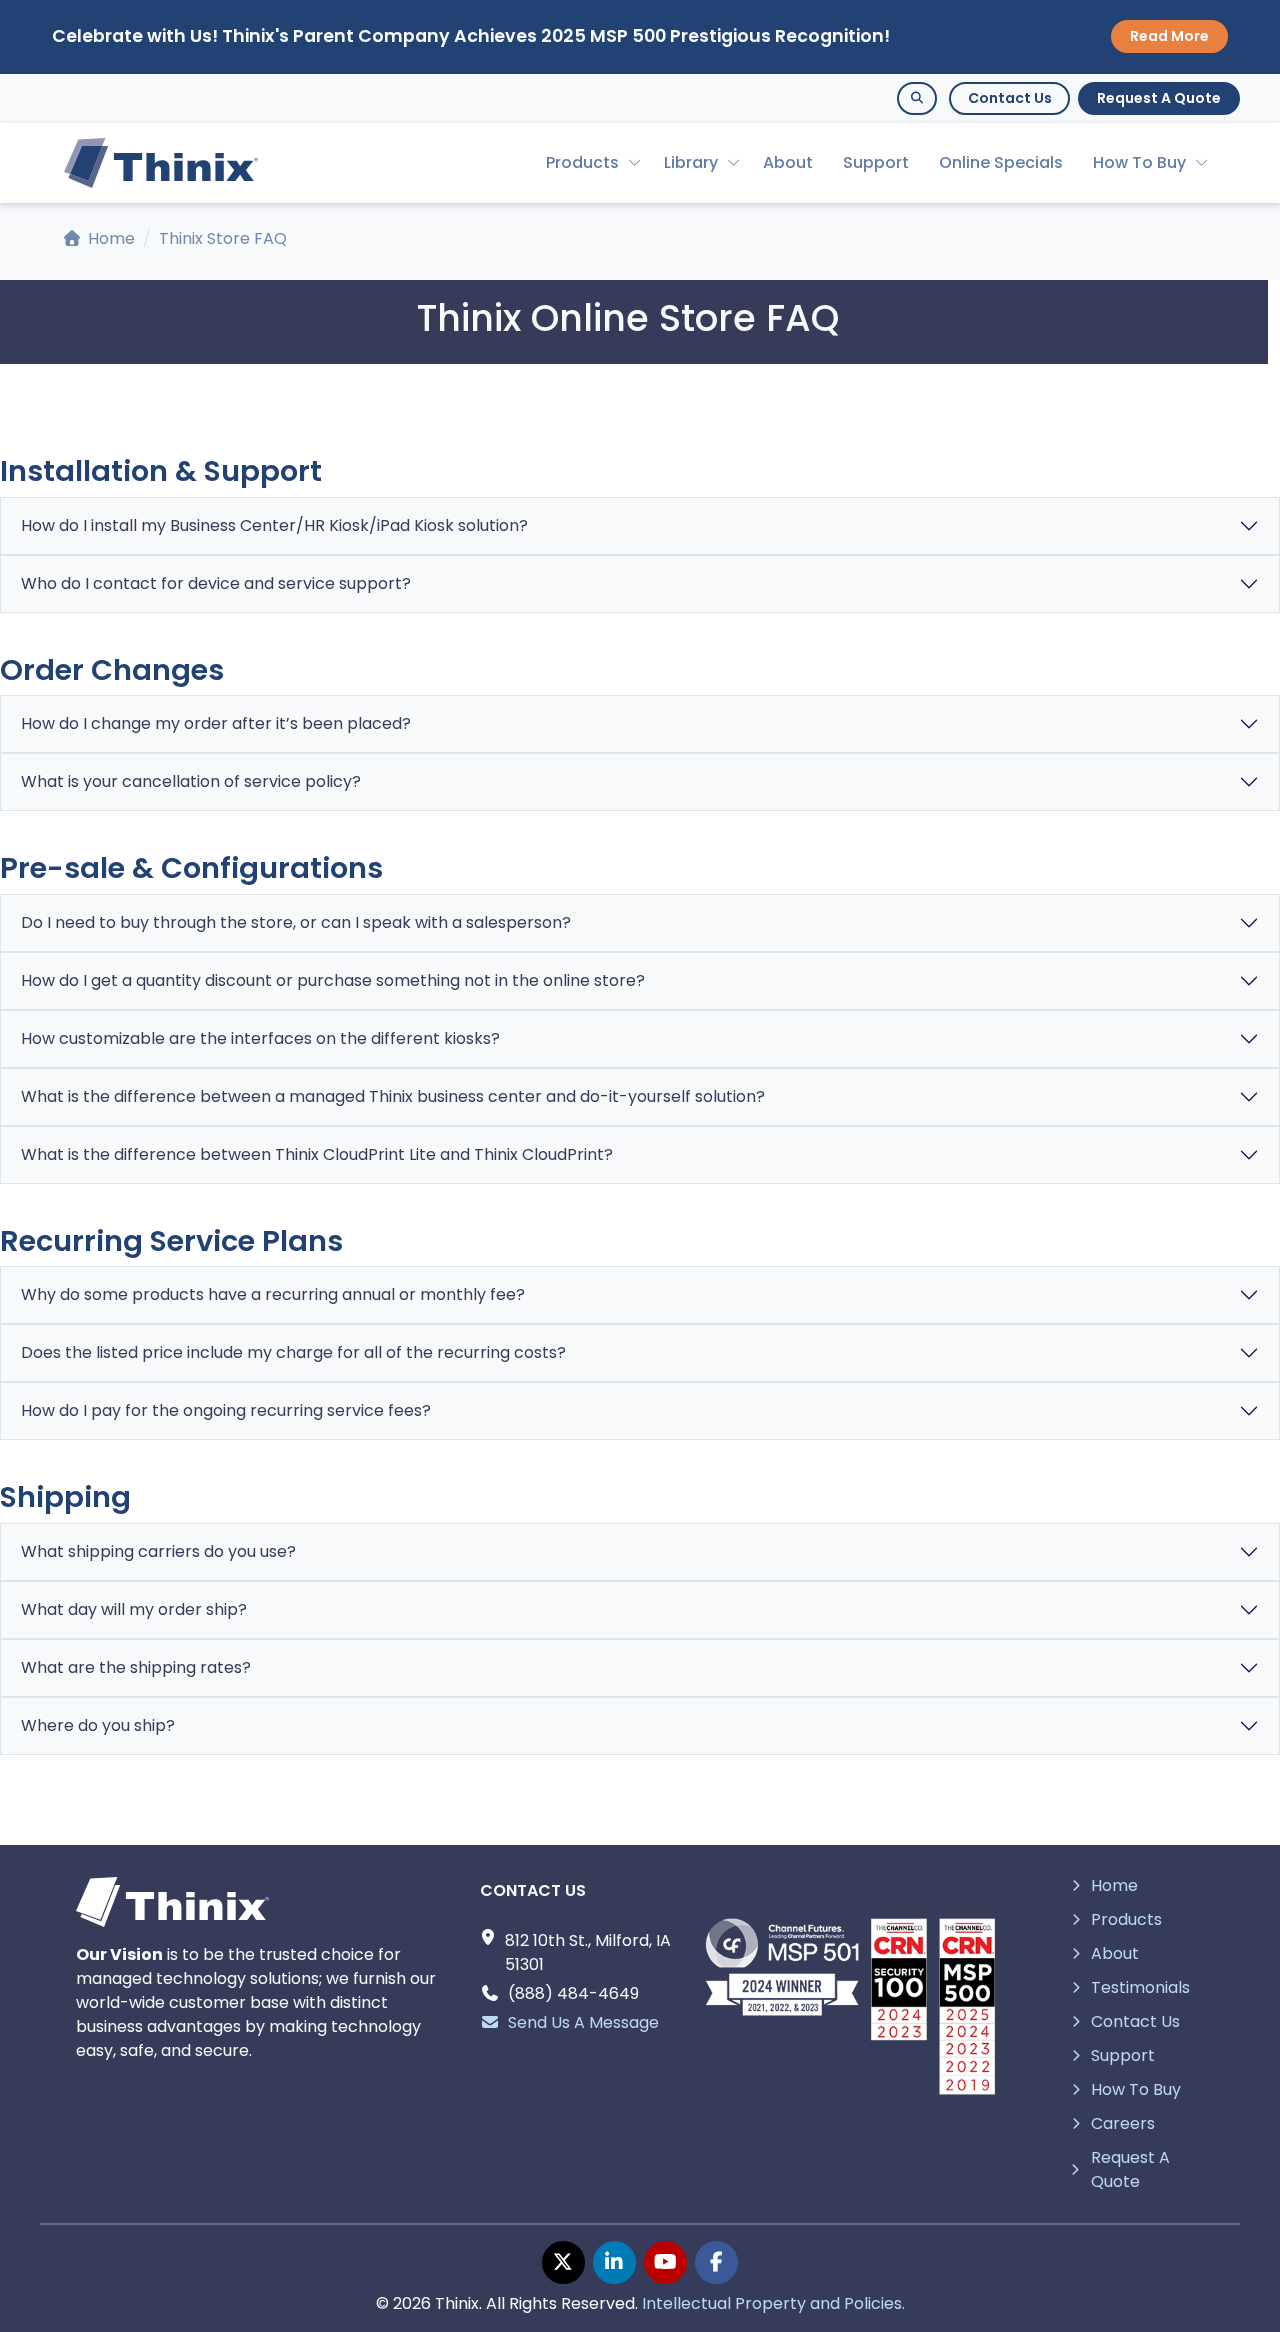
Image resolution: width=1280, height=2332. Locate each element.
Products (582, 162)
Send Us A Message (583, 2022)
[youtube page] (665, 2262)
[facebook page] (716, 2262)
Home (109, 238)
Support (876, 162)
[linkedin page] (614, 2262)
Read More (1169, 36)
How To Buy (1139, 162)
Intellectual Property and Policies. (773, 2303)
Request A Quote (1159, 98)
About (788, 162)
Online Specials (1001, 162)
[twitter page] (563, 2262)
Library (691, 162)
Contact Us (1010, 98)
